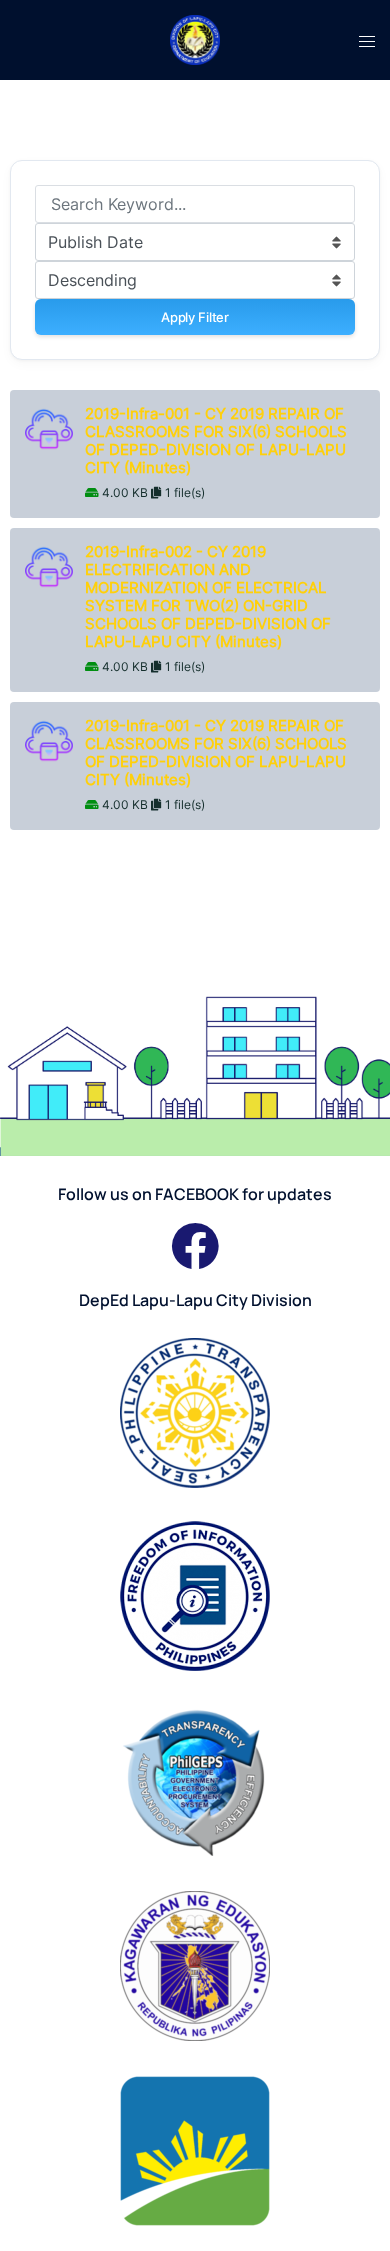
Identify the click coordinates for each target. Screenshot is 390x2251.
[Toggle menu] (367, 40)
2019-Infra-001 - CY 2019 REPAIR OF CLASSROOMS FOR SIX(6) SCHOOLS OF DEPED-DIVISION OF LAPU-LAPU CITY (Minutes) (216, 441)
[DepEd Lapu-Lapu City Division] (194, 38)
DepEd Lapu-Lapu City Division (195, 1300)
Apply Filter (195, 317)
